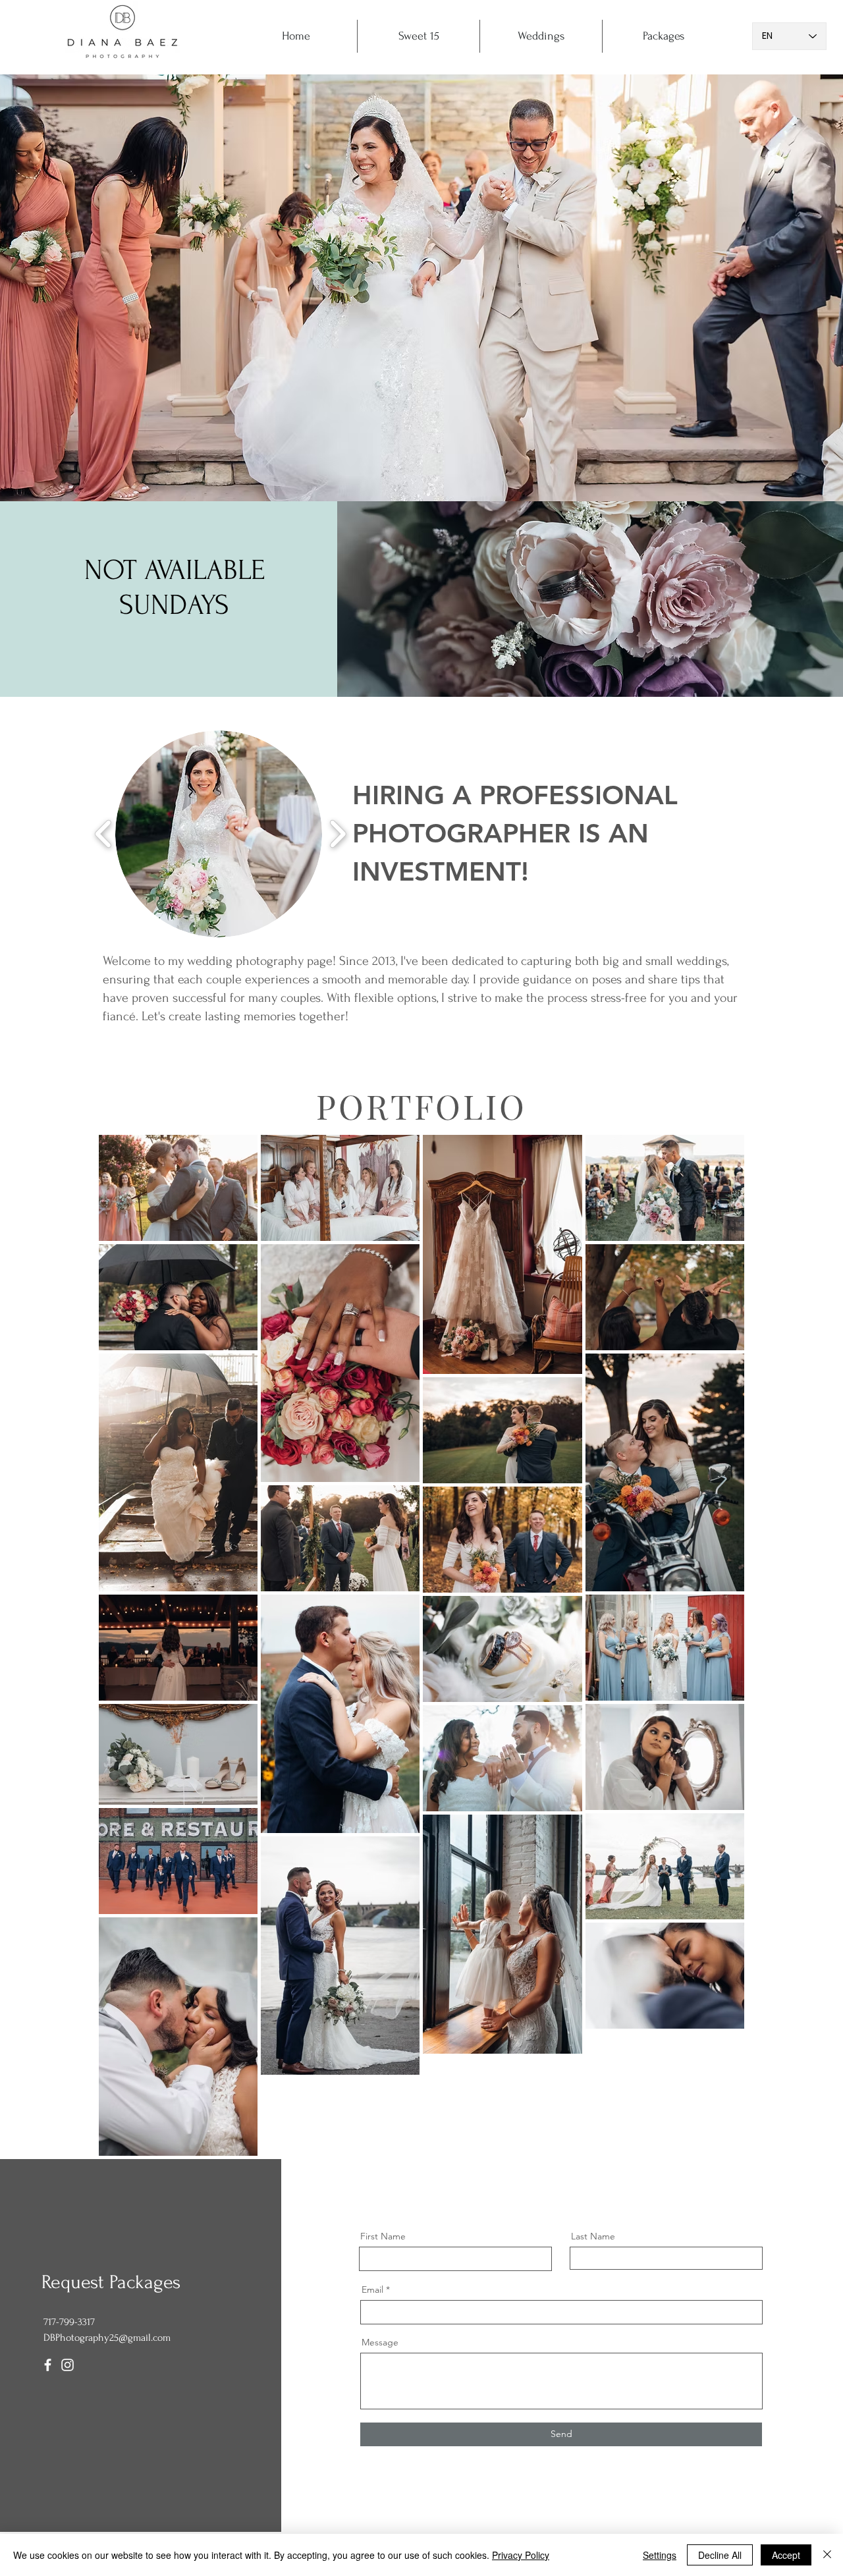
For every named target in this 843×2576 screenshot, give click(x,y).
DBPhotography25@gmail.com (107, 2338)
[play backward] (104, 834)
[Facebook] (48, 2365)
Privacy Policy (521, 2555)
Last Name (593, 2236)
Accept (786, 2555)
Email (372, 2289)
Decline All (720, 2555)
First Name (383, 2236)
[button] (219, 834)
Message (380, 2342)
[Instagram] (68, 2365)
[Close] (827, 2555)
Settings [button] (660, 2555)
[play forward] (338, 834)
